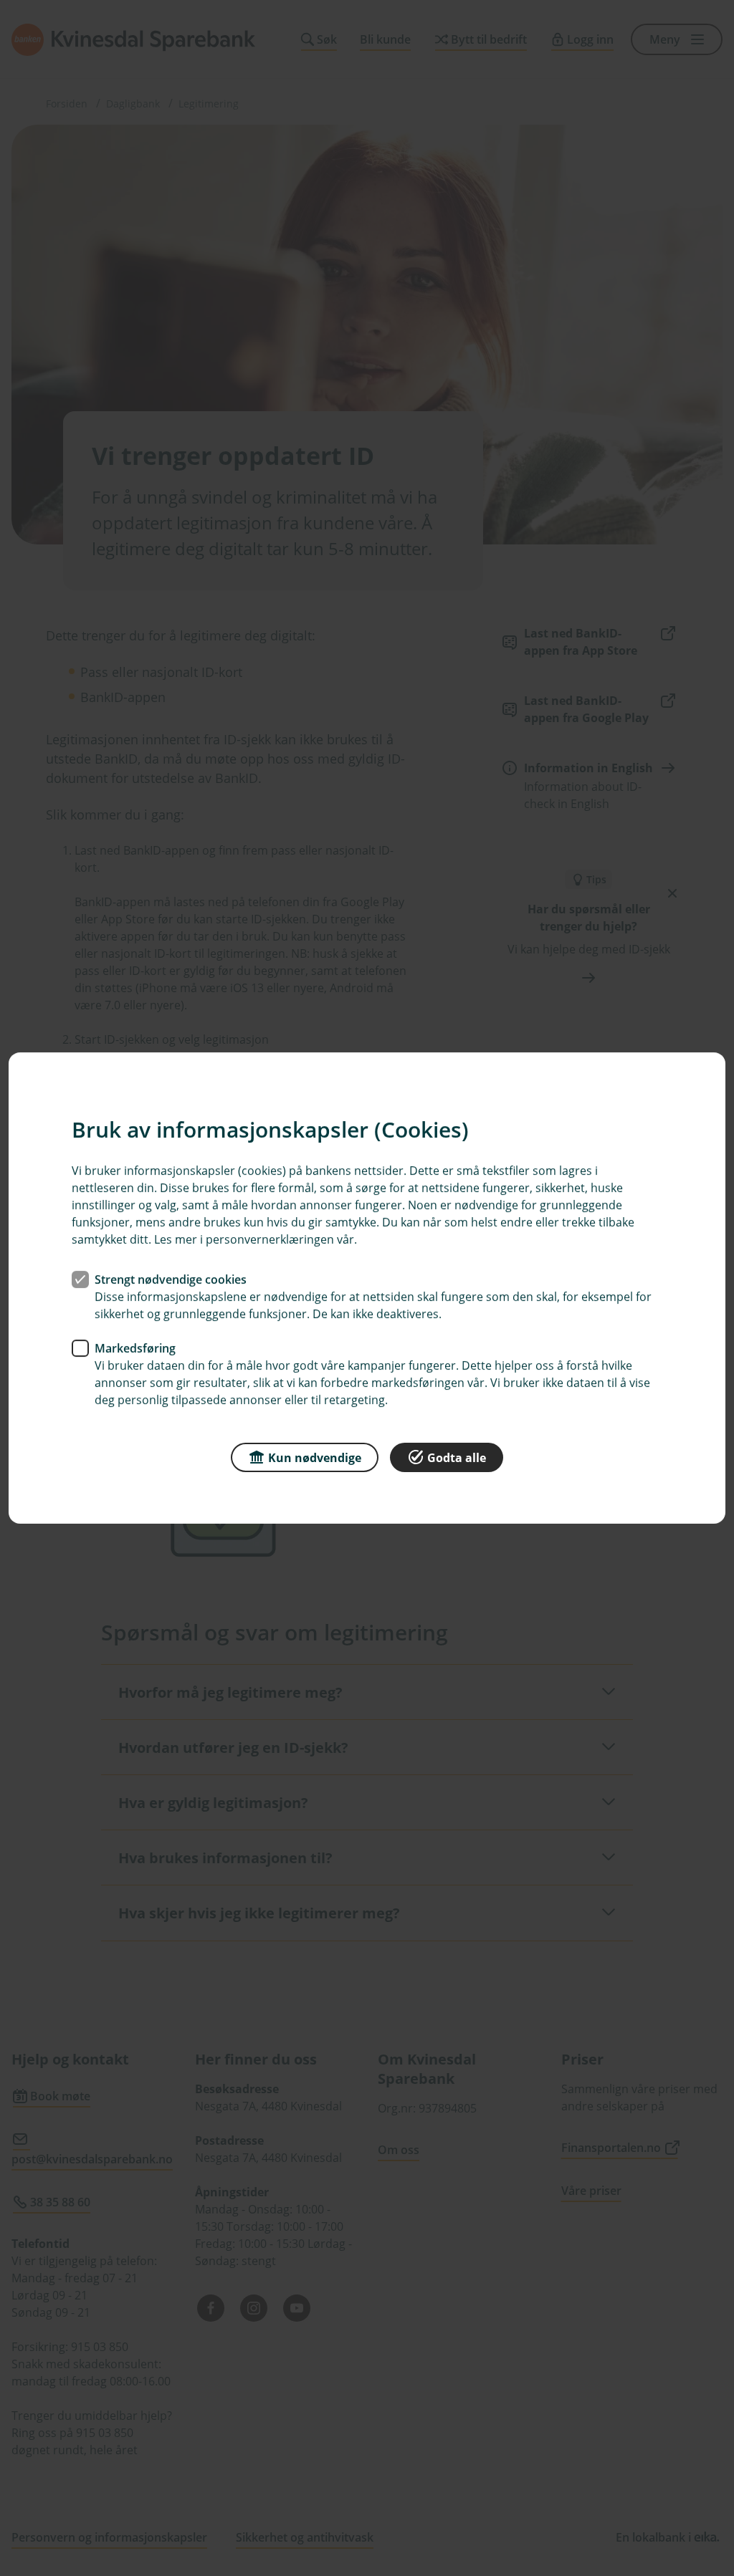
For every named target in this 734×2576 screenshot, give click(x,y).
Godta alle (457, 1458)
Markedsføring (135, 1348)
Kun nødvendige (315, 1458)
